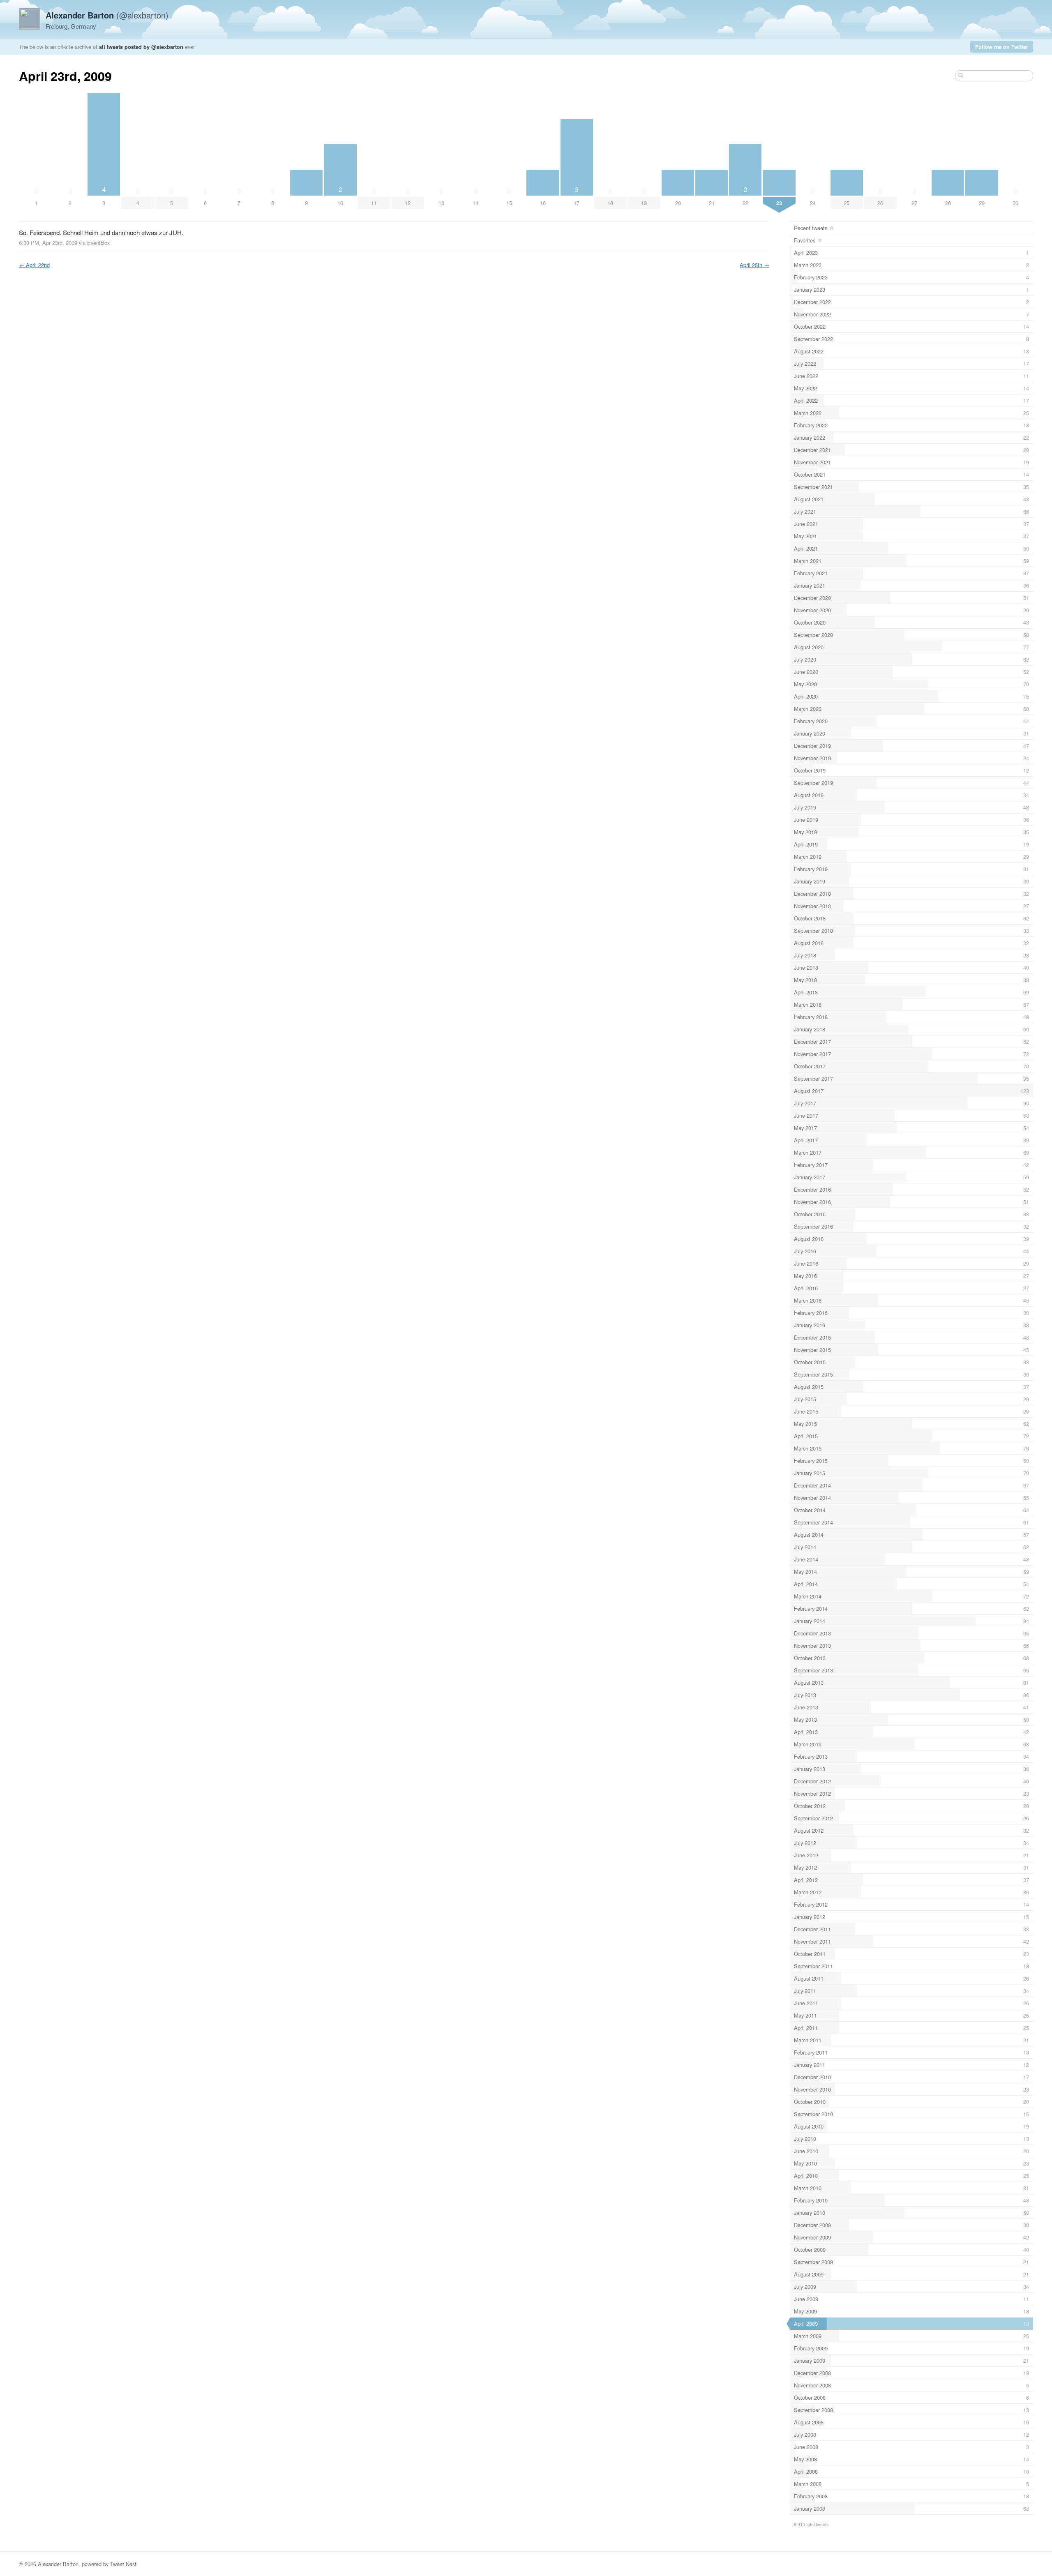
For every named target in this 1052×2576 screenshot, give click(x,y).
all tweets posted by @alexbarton (141, 47)
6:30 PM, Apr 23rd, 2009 (48, 243)
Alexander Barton (58, 2564)
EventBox (98, 243)
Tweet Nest (123, 2564)
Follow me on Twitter (1002, 47)
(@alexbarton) (107, 15)
